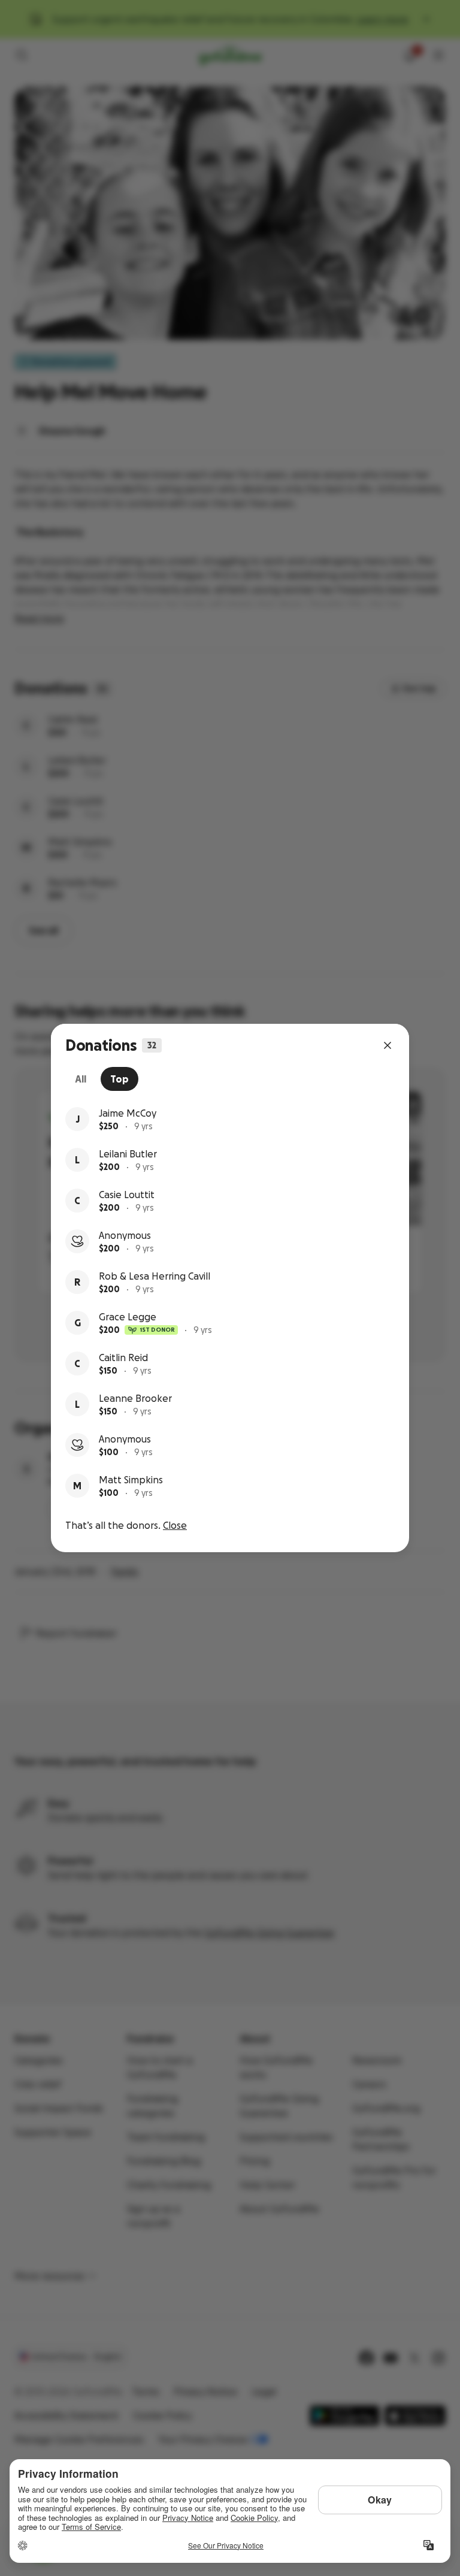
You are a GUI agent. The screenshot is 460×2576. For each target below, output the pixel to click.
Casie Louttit (127, 1195)
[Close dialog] (388, 1045)
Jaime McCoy (128, 1113)
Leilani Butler (128, 1154)
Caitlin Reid (123, 1357)
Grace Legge (128, 1317)
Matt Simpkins (131, 1480)
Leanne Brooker (135, 1398)
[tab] (81, 1079)
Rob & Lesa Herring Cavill (155, 1276)
